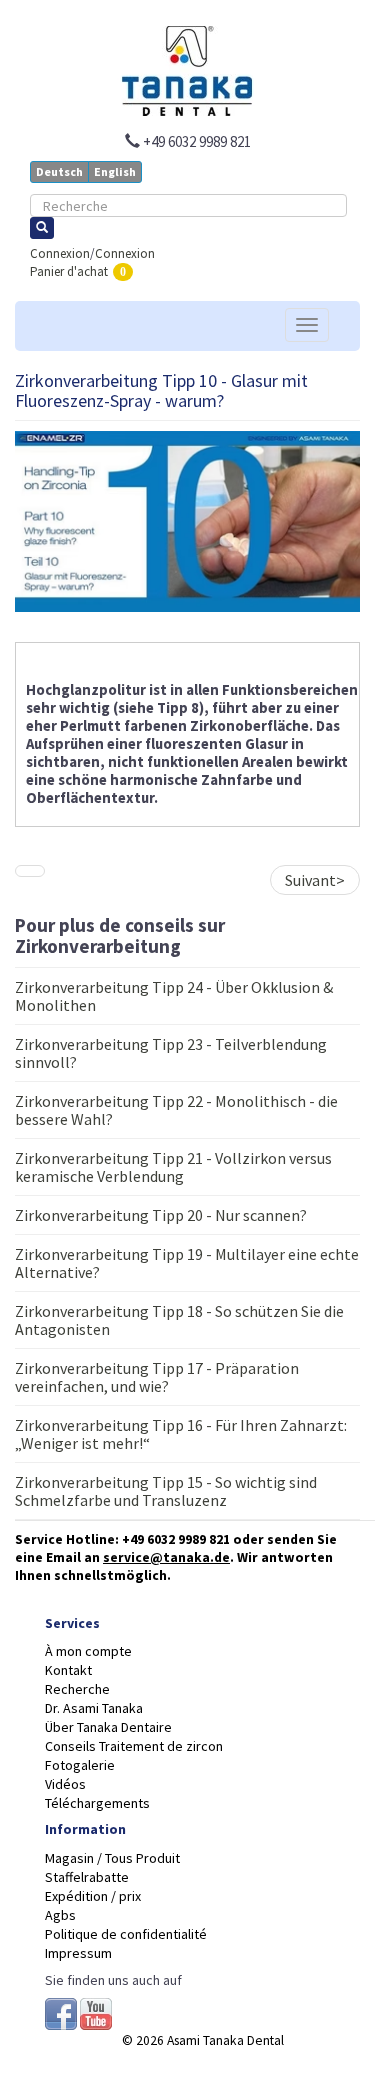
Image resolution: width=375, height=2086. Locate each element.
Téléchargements (97, 1803)
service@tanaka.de (166, 1557)
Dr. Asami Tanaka (94, 1708)
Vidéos (65, 1784)
